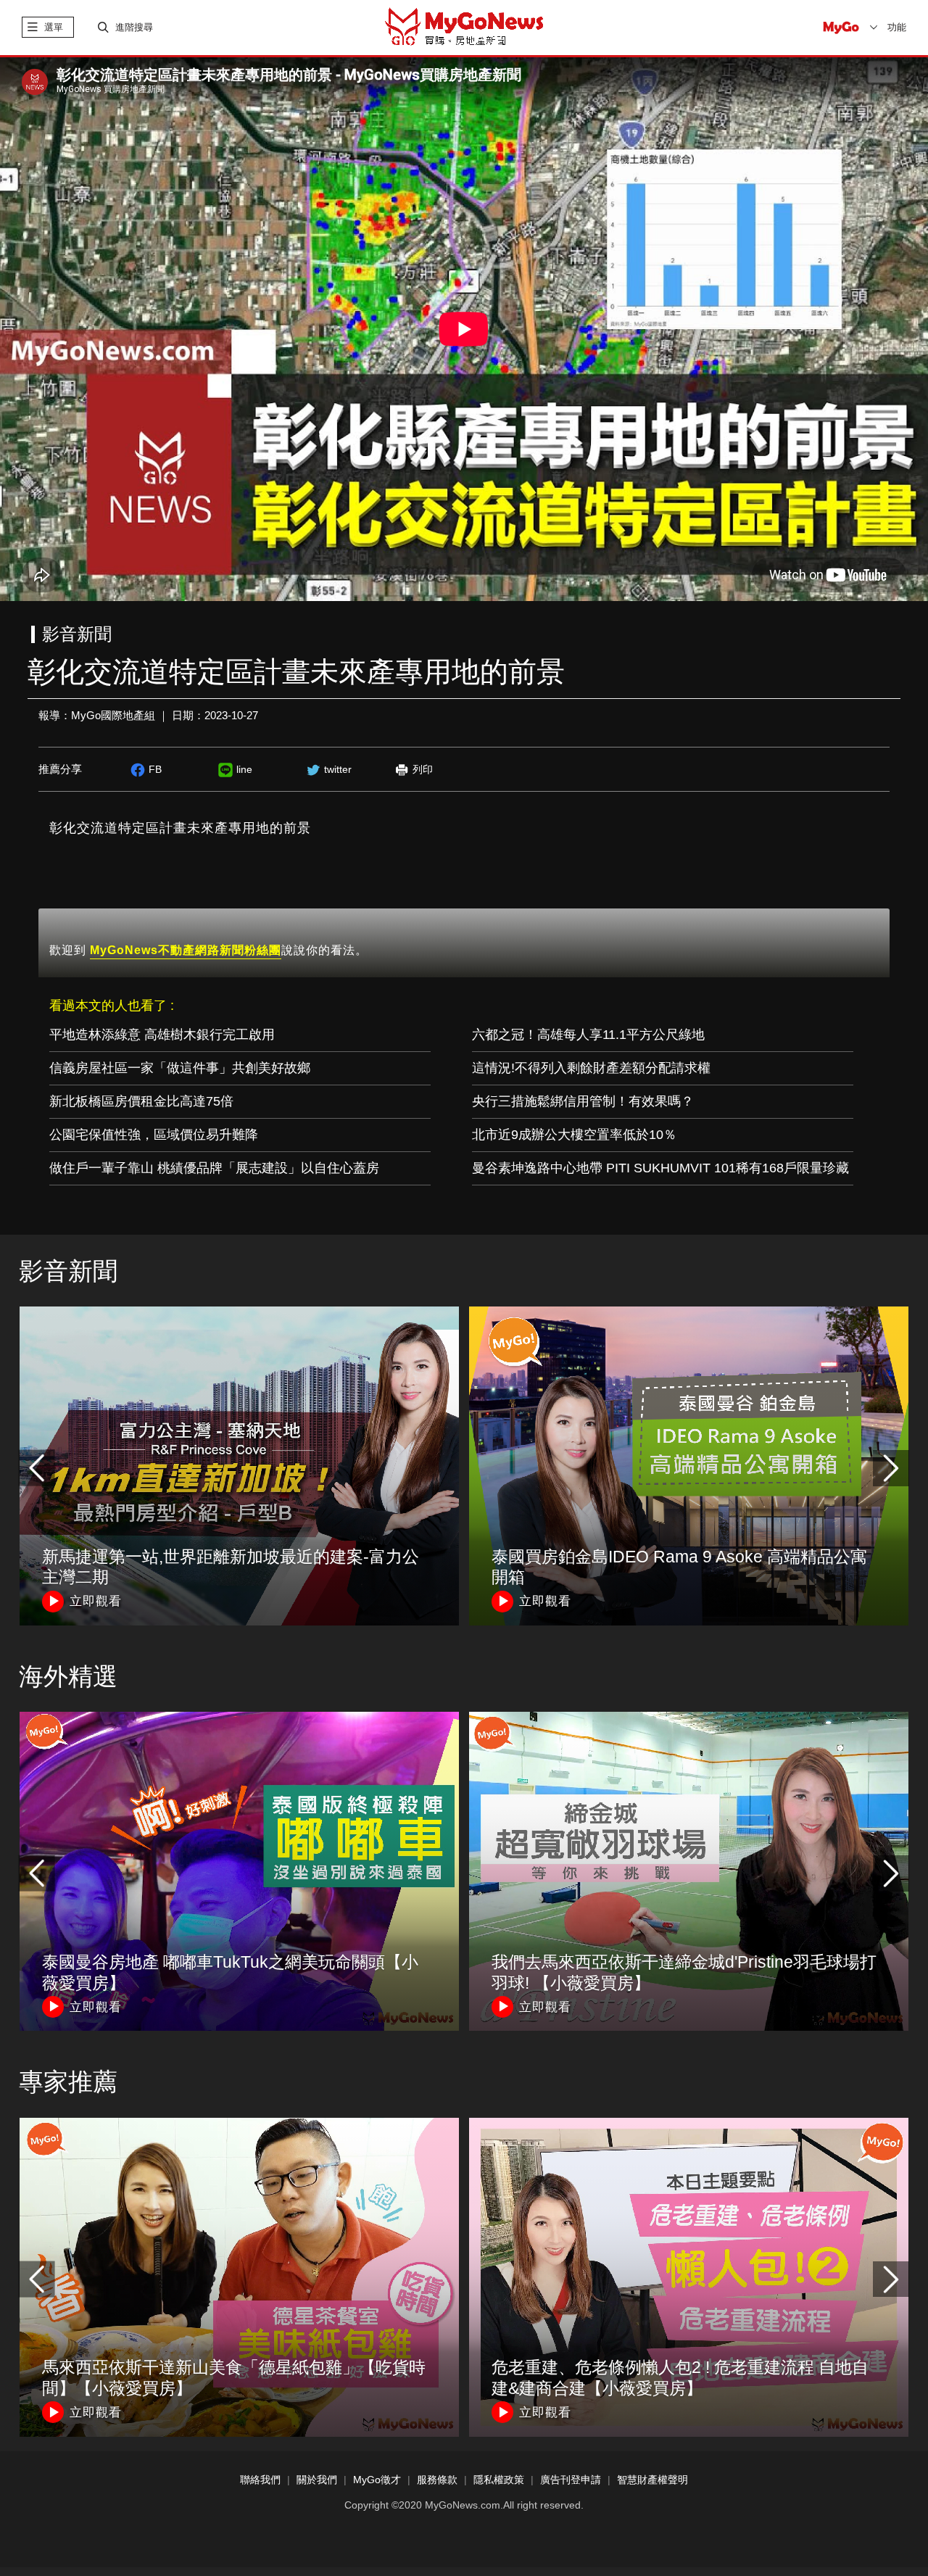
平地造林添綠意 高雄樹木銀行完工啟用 (162, 1035)
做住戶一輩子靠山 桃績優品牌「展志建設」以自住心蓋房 (214, 1168)
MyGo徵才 (377, 2480)
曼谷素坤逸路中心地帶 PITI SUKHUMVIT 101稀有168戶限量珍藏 (660, 1168)
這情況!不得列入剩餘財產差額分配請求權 (591, 1068)
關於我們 (317, 2480)
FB (155, 769)
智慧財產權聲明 (652, 2480)
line (244, 769)
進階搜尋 (134, 27)
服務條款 (437, 2480)
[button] (891, 1468)
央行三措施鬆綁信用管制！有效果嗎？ (583, 1101)
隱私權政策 (499, 2480)
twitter (338, 769)
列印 (423, 769)
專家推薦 (68, 2082)
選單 (54, 27)
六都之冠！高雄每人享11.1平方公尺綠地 (588, 1035)
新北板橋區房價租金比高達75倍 (141, 1101)
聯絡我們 (260, 2480)
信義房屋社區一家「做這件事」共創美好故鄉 (180, 1068)
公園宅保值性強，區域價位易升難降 (154, 1135)
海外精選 (68, 1676)
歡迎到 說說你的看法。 (208, 950)
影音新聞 (68, 1271)
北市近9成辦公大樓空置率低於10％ (574, 1135)
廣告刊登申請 (571, 2480)
